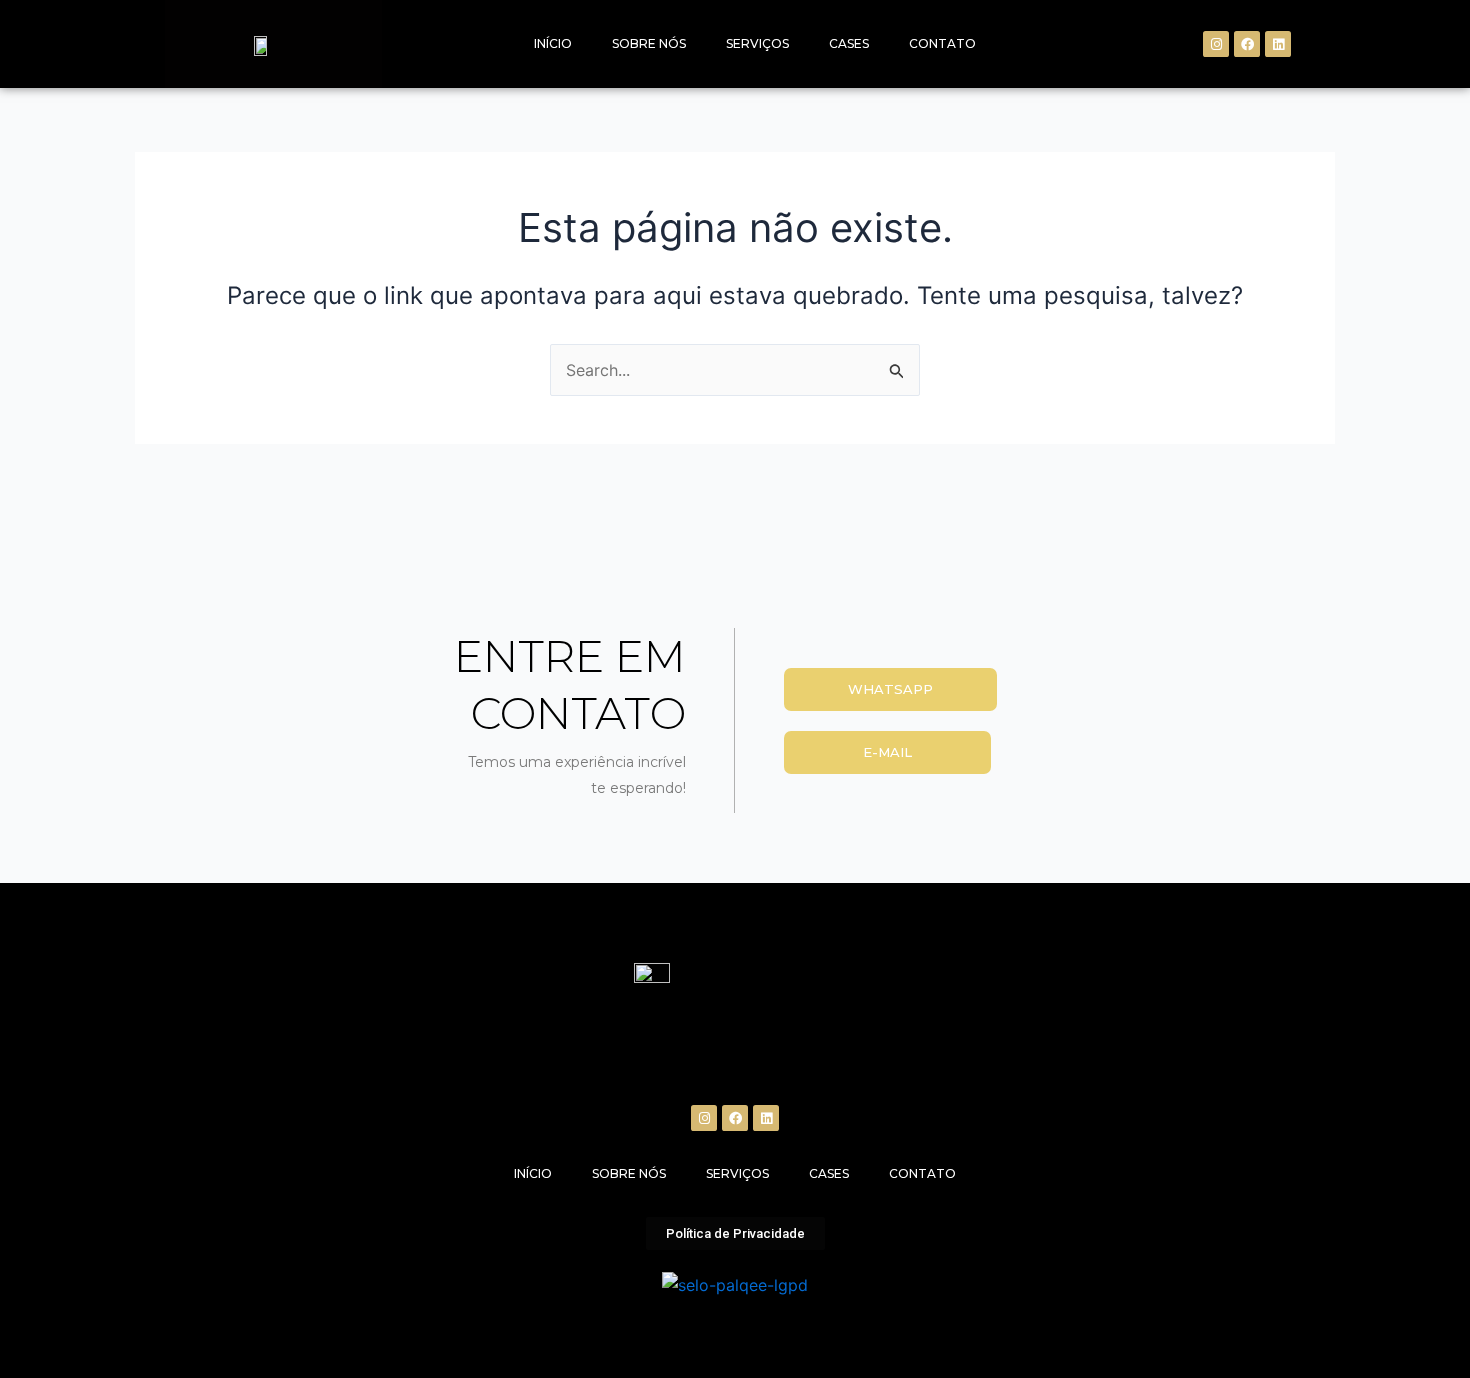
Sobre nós (649, 43)
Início (553, 43)
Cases (849, 43)
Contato (942, 43)
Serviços (757, 43)
